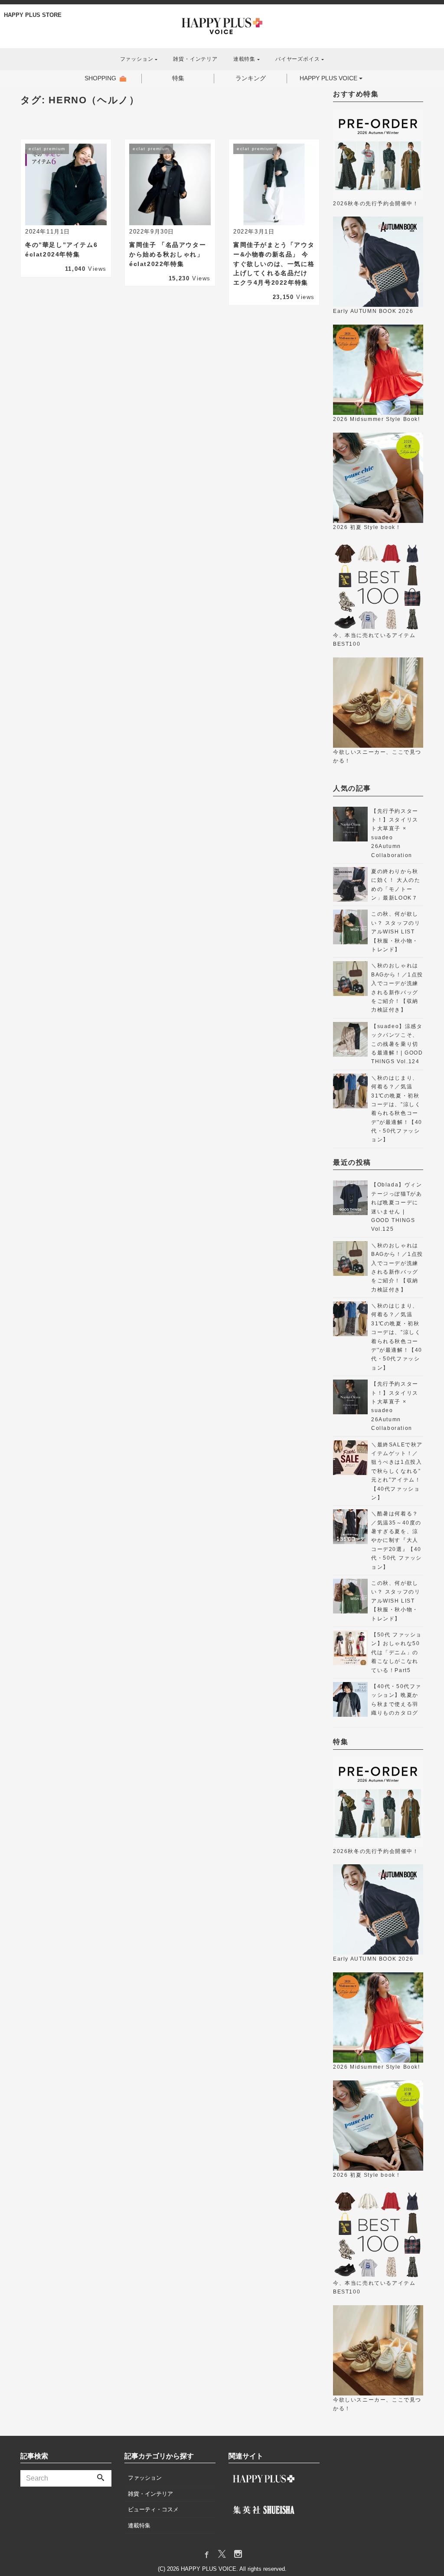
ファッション (145, 2478)
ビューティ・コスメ (153, 2509)
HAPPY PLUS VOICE (328, 78)
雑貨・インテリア (195, 59)
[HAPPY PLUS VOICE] (222, 25)
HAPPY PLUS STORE (33, 15)
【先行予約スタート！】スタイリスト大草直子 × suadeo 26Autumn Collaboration (395, 833)
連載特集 (139, 2525)
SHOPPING (100, 78)
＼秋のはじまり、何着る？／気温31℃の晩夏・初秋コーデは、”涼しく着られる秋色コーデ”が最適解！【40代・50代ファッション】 (397, 1109)
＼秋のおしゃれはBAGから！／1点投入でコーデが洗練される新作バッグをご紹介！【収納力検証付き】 (397, 988)
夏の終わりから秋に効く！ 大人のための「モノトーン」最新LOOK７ (396, 885)
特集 (178, 78)
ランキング (251, 78)
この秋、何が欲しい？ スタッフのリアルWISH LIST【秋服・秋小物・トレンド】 (396, 932)
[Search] (101, 2478)
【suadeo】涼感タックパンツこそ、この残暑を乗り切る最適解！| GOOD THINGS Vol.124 (397, 1044)
